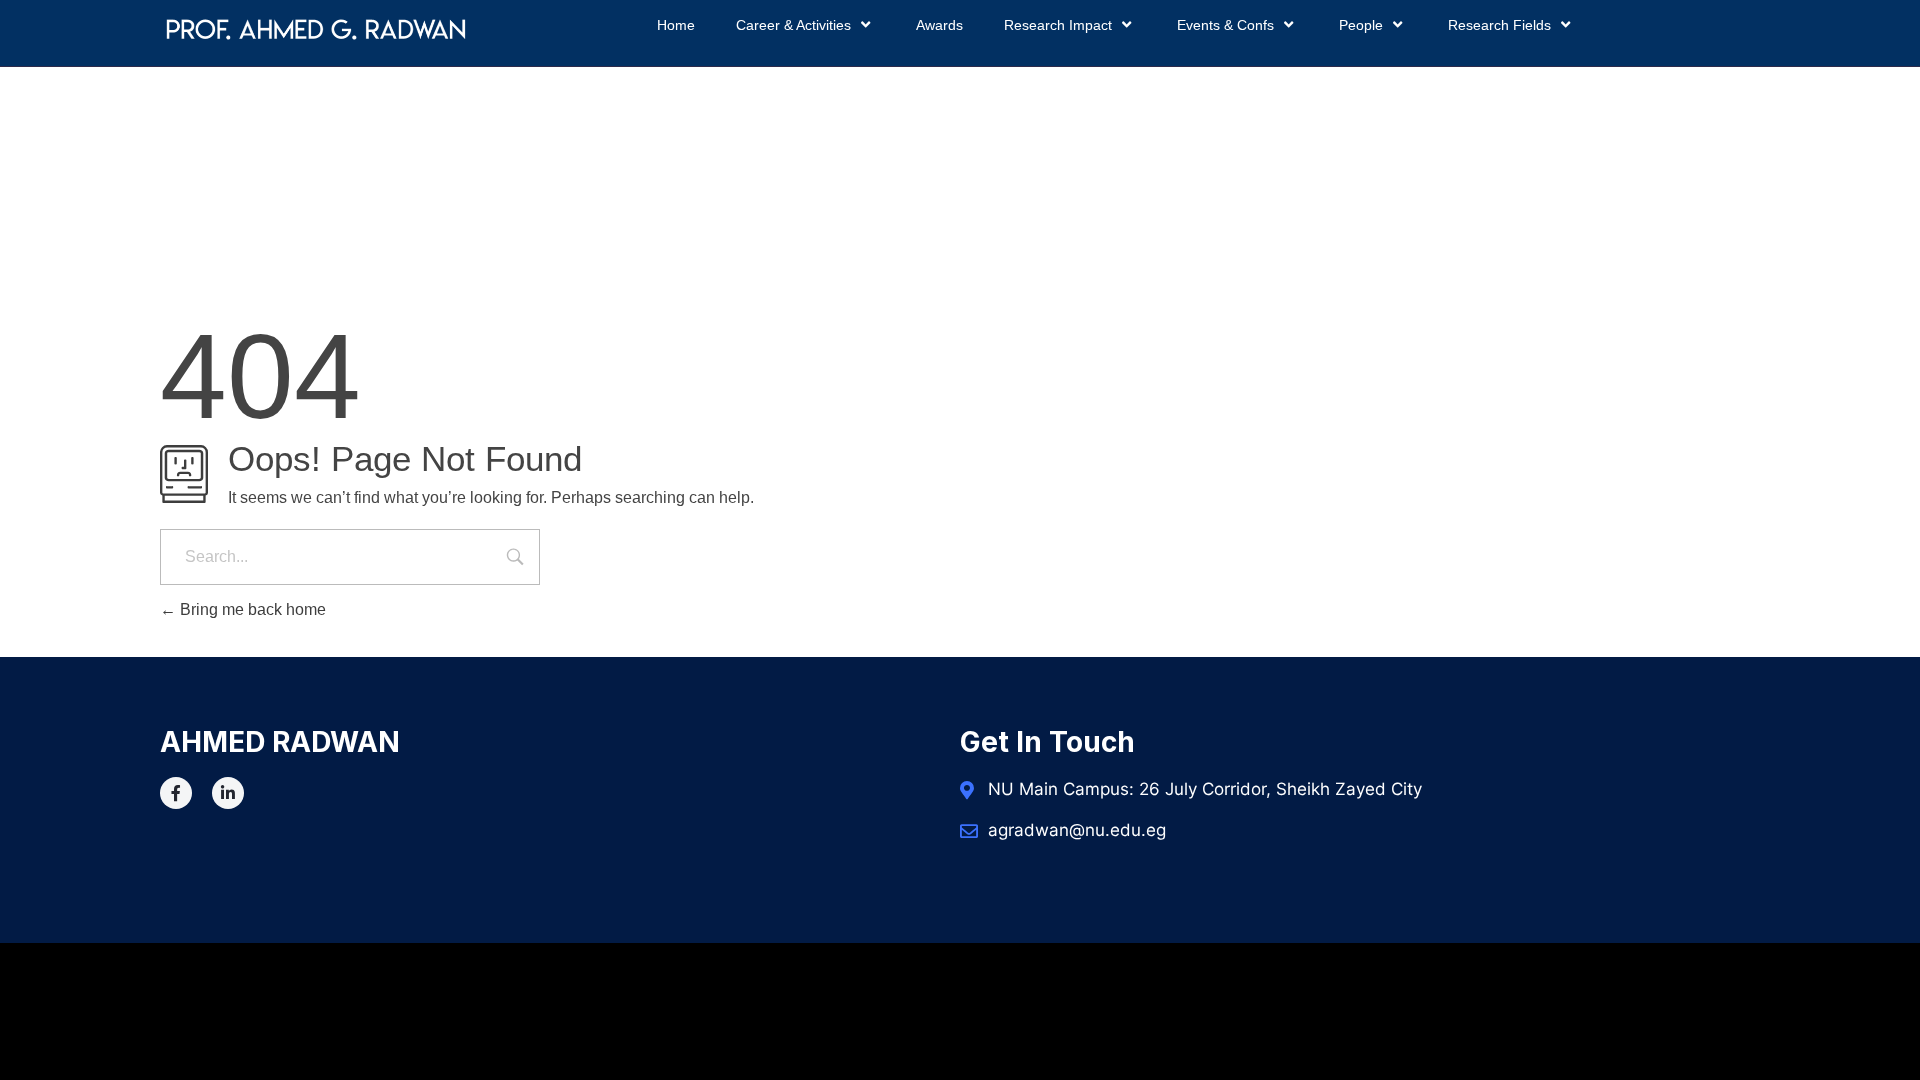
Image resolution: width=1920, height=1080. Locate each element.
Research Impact (1058, 25)
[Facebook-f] (176, 793)
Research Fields (1499, 25)
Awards (939, 25)
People (1361, 25)
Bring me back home (251, 609)
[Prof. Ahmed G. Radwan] (316, 30)
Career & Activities (793, 25)
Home (676, 25)
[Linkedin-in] (228, 793)
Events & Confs (1225, 25)
